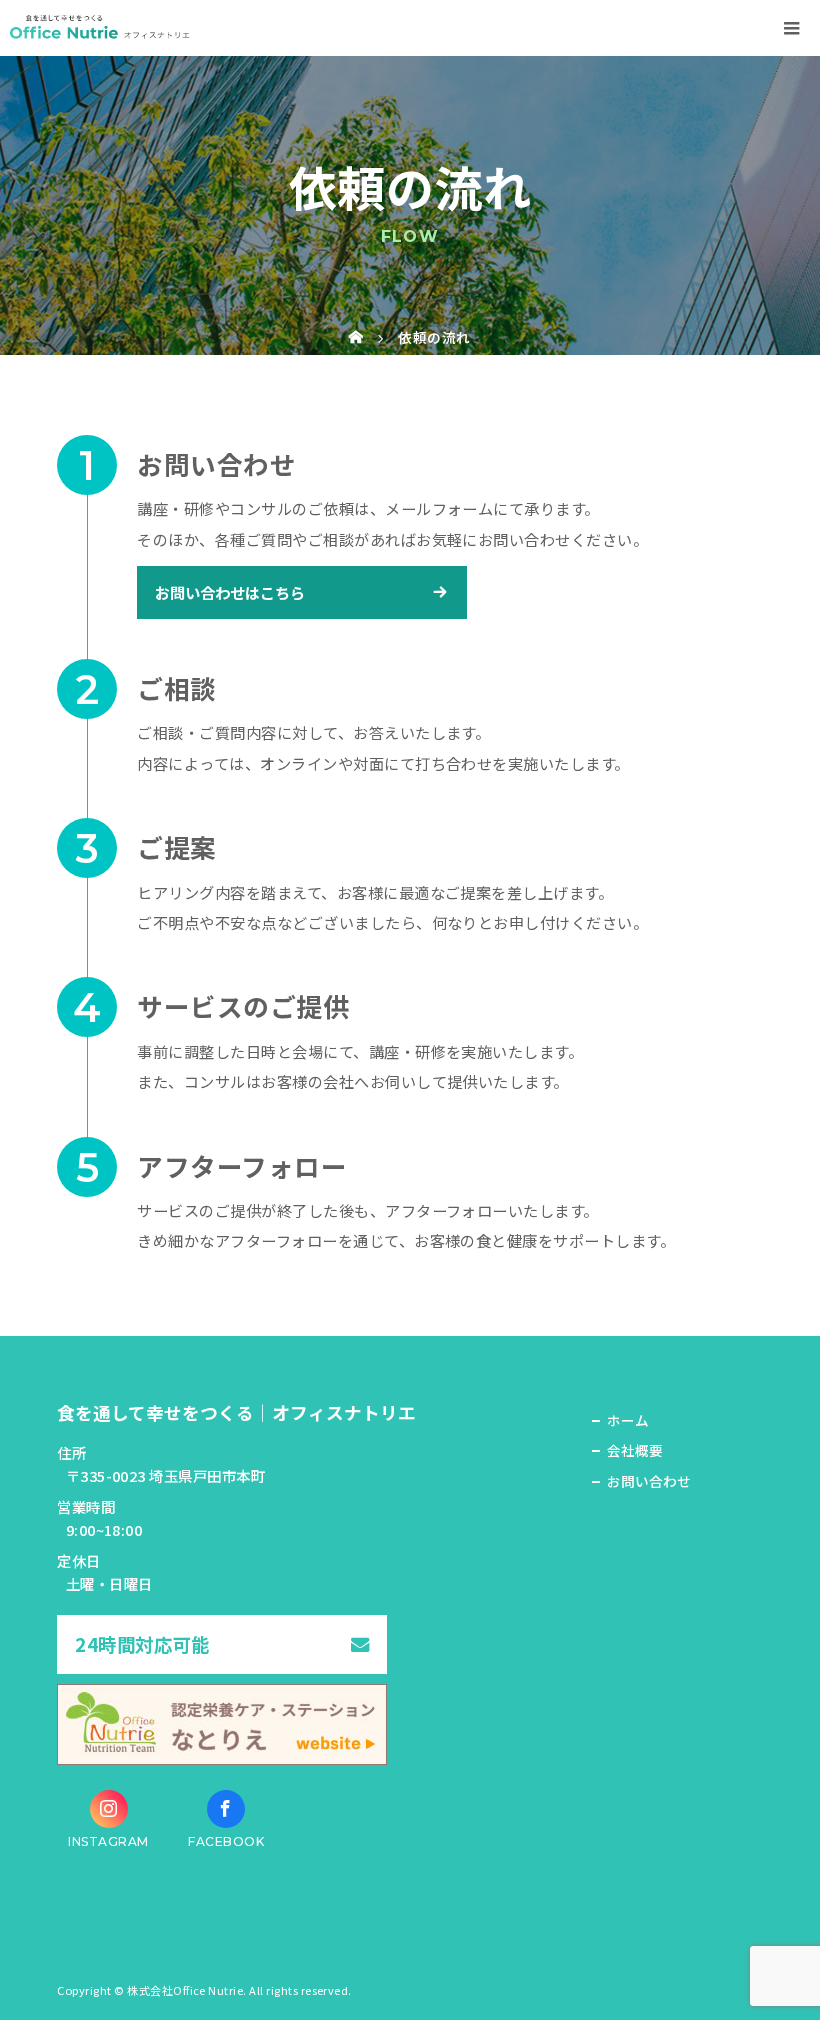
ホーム (628, 1420)
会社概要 (635, 1450)
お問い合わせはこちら (230, 592)
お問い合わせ (649, 1481)
